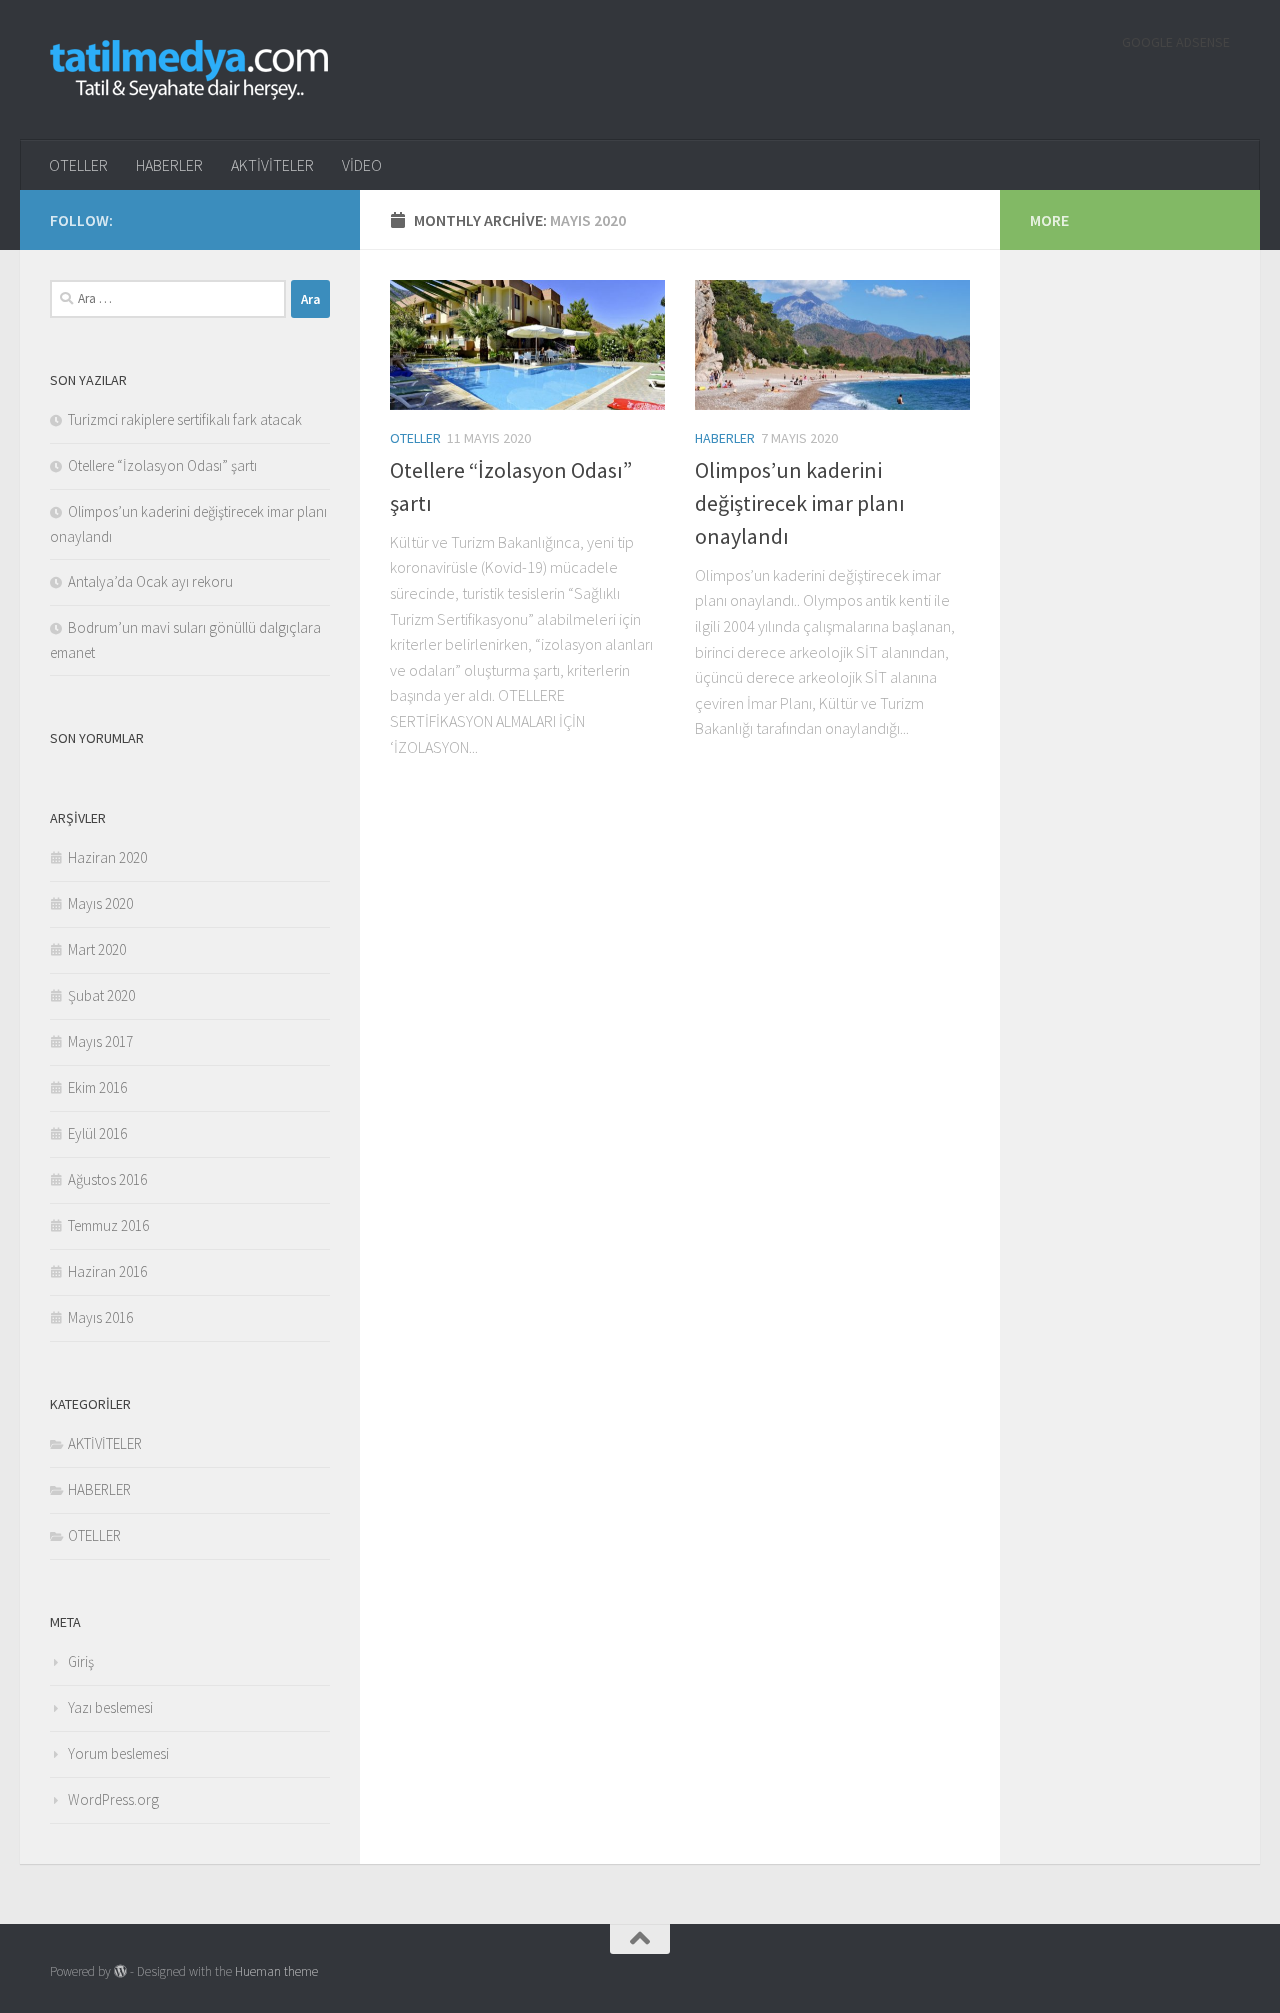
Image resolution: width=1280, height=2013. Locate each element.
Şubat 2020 (101, 995)
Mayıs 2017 (100, 1041)
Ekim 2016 (97, 1087)
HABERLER (169, 165)
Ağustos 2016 (107, 1179)
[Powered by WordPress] (120, 1971)
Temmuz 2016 (108, 1225)
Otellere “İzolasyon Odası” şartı (162, 465)
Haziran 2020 (107, 857)
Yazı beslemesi (110, 1707)
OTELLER (78, 165)
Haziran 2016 (107, 1271)
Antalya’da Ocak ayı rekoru (150, 581)
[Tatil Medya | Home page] (189, 70)
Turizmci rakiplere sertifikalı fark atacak (185, 419)
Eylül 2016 (97, 1133)
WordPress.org (113, 1799)
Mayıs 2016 (100, 1317)
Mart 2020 (97, 949)
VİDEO (362, 165)
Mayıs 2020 (100, 903)
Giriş (81, 1661)
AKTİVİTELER (272, 165)
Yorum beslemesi (118, 1753)
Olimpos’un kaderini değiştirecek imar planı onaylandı (800, 503)
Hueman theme (276, 1971)
